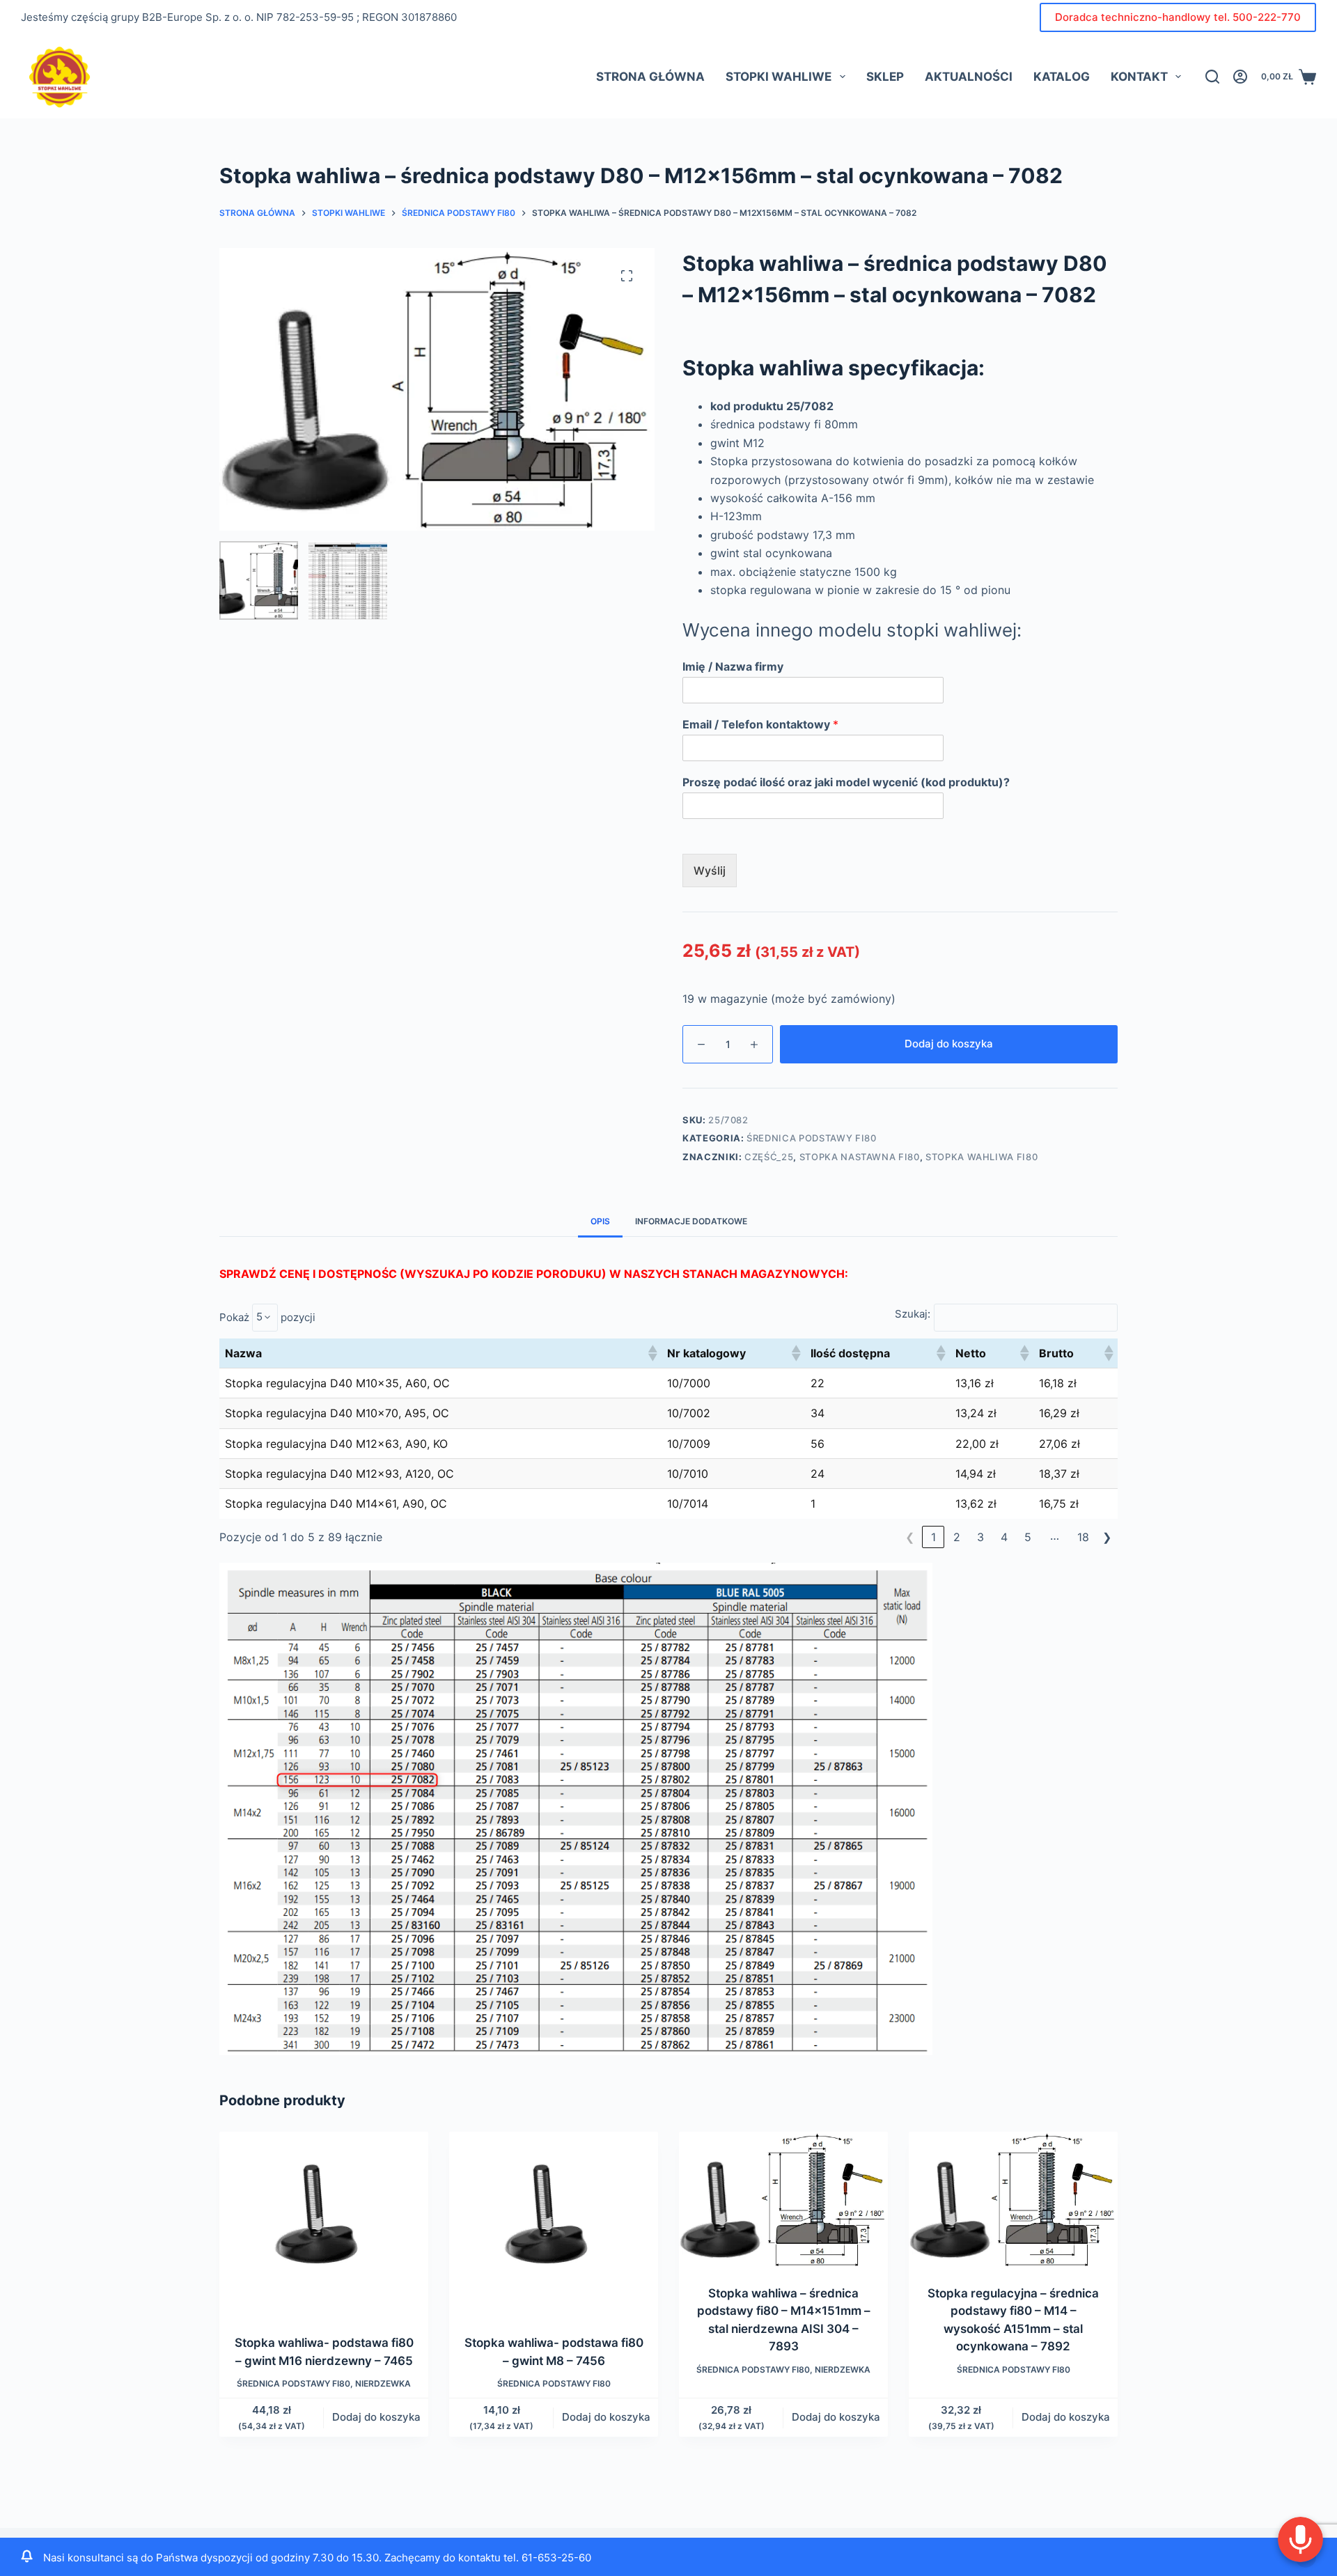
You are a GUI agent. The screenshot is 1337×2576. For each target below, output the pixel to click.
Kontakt (1139, 77)
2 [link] (957, 1537)
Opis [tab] (600, 1221)
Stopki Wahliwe (779, 77)
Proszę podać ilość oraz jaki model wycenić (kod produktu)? (846, 782)
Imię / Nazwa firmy (733, 666)
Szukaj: (913, 1314)
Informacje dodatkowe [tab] (691, 1221)
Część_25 (769, 1157)
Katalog (1062, 77)
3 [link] (980, 1537)
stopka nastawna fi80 (860, 1157)
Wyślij (710, 871)
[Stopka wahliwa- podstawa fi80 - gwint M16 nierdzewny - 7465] (324, 2224)
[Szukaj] (1212, 77)
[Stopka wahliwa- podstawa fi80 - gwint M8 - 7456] (554, 2224)
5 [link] (1028, 1537)
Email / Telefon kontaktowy (760, 724)
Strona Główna (650, 77)
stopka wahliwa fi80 (982, 1157)
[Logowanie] (1240, 77)
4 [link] (1004, 1537)
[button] (652, 1353)
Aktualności (969, 77)
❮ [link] (910, 1537)
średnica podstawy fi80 (811, 1138)
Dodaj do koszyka (949, 1044)
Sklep (885, 77)
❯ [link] (1107, 1537)
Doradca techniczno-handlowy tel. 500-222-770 (1178, 17)
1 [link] (933, 1537)
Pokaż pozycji (267, 1317)
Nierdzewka (383, 2383)
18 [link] (1083, 1537)
